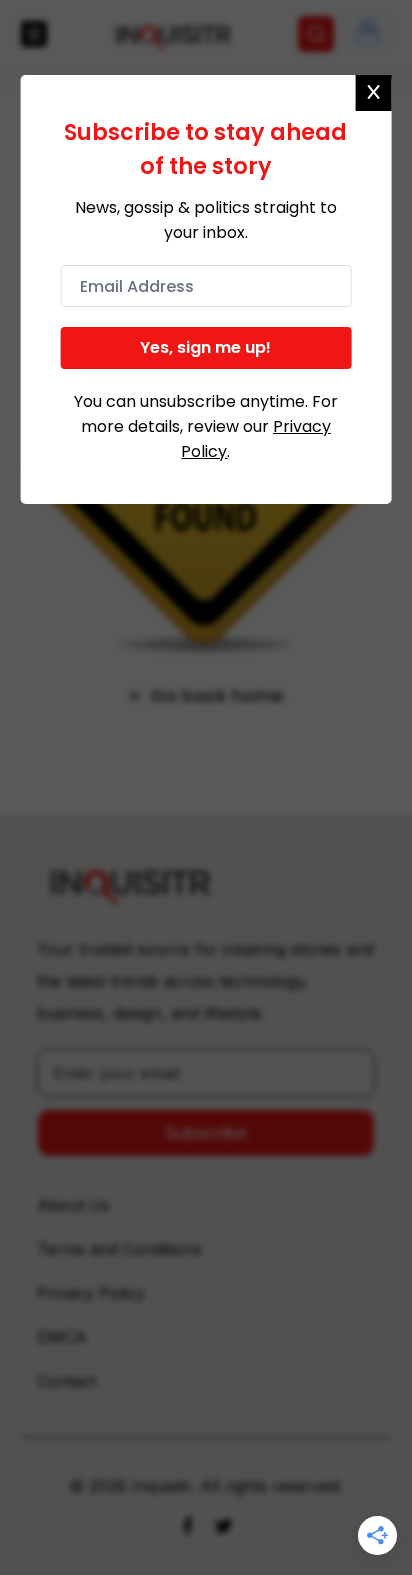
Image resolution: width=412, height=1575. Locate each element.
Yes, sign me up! (205, 347)
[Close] (373, 93)
